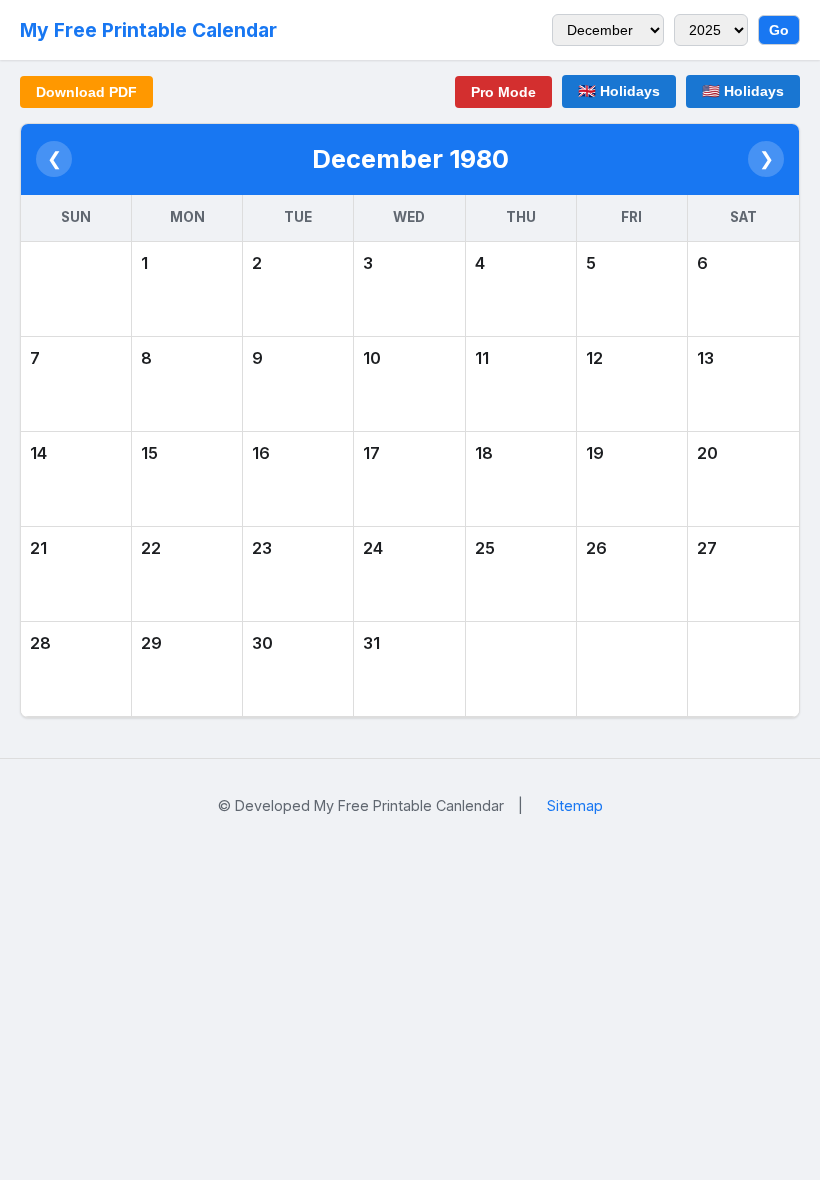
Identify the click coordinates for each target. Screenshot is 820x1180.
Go (779, 30)
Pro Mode (503, 92)
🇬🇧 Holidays (619, 91)
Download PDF (86, 92)
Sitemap (575, 805)
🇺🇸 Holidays (743, 91)
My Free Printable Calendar (148, 30)
